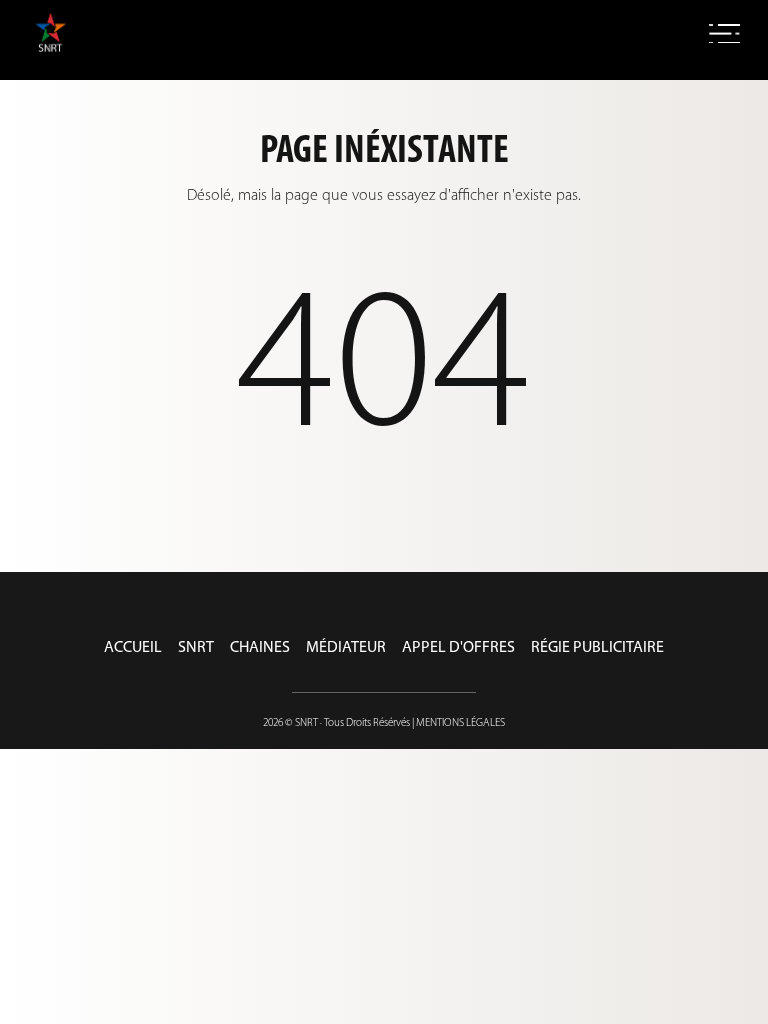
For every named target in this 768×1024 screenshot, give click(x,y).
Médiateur (346, 648)
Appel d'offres (458, 648)
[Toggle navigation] (724, 34)
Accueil (133, 648)
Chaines (260, 648)
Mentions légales (460, 723)
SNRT (196, 648)
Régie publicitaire (597, 648)
